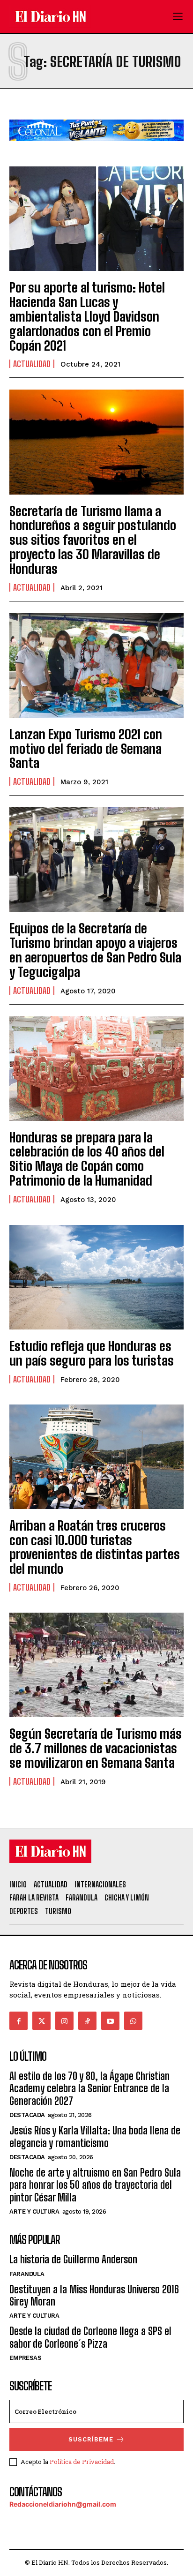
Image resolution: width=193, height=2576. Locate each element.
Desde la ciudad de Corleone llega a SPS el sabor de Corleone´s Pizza (90, 2337)
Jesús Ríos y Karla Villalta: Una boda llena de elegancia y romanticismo (95, 2137)
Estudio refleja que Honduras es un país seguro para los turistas (92, 1353)
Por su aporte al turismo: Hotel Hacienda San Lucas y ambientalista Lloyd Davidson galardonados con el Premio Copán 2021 (87, 316)
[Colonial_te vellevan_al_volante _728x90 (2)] (96, 148)
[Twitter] (41, 2021)
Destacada (27, 2115)
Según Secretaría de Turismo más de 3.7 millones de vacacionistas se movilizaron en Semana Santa (96, 1748)
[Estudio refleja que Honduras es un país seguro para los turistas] (96, 1277)
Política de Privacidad (82, 2462)
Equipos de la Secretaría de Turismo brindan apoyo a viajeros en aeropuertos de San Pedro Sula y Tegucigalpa (95, 950)
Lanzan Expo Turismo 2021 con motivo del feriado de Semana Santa (86, 749)
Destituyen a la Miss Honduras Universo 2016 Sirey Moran (94, 2295)
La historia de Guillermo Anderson (73, 2259)
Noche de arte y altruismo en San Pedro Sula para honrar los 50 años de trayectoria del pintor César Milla (95, 2185)
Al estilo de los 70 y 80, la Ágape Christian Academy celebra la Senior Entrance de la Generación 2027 (89, 2088)
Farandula (27, 2274)
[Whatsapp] (133, 2021)
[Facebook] (19, 2021)
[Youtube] (110, 2021)
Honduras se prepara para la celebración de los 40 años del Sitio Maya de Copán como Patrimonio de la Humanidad (87, 1159)
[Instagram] (64, 2021)
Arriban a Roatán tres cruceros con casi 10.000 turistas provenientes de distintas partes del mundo (95, 1547)
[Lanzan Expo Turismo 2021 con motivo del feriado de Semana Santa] (96, 665)
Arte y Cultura (34, 2212)
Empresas (25, 2358)
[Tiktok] (87, 2021)
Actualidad (32, 364)
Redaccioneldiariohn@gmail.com (63, 2504)
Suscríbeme (91, 2439)
